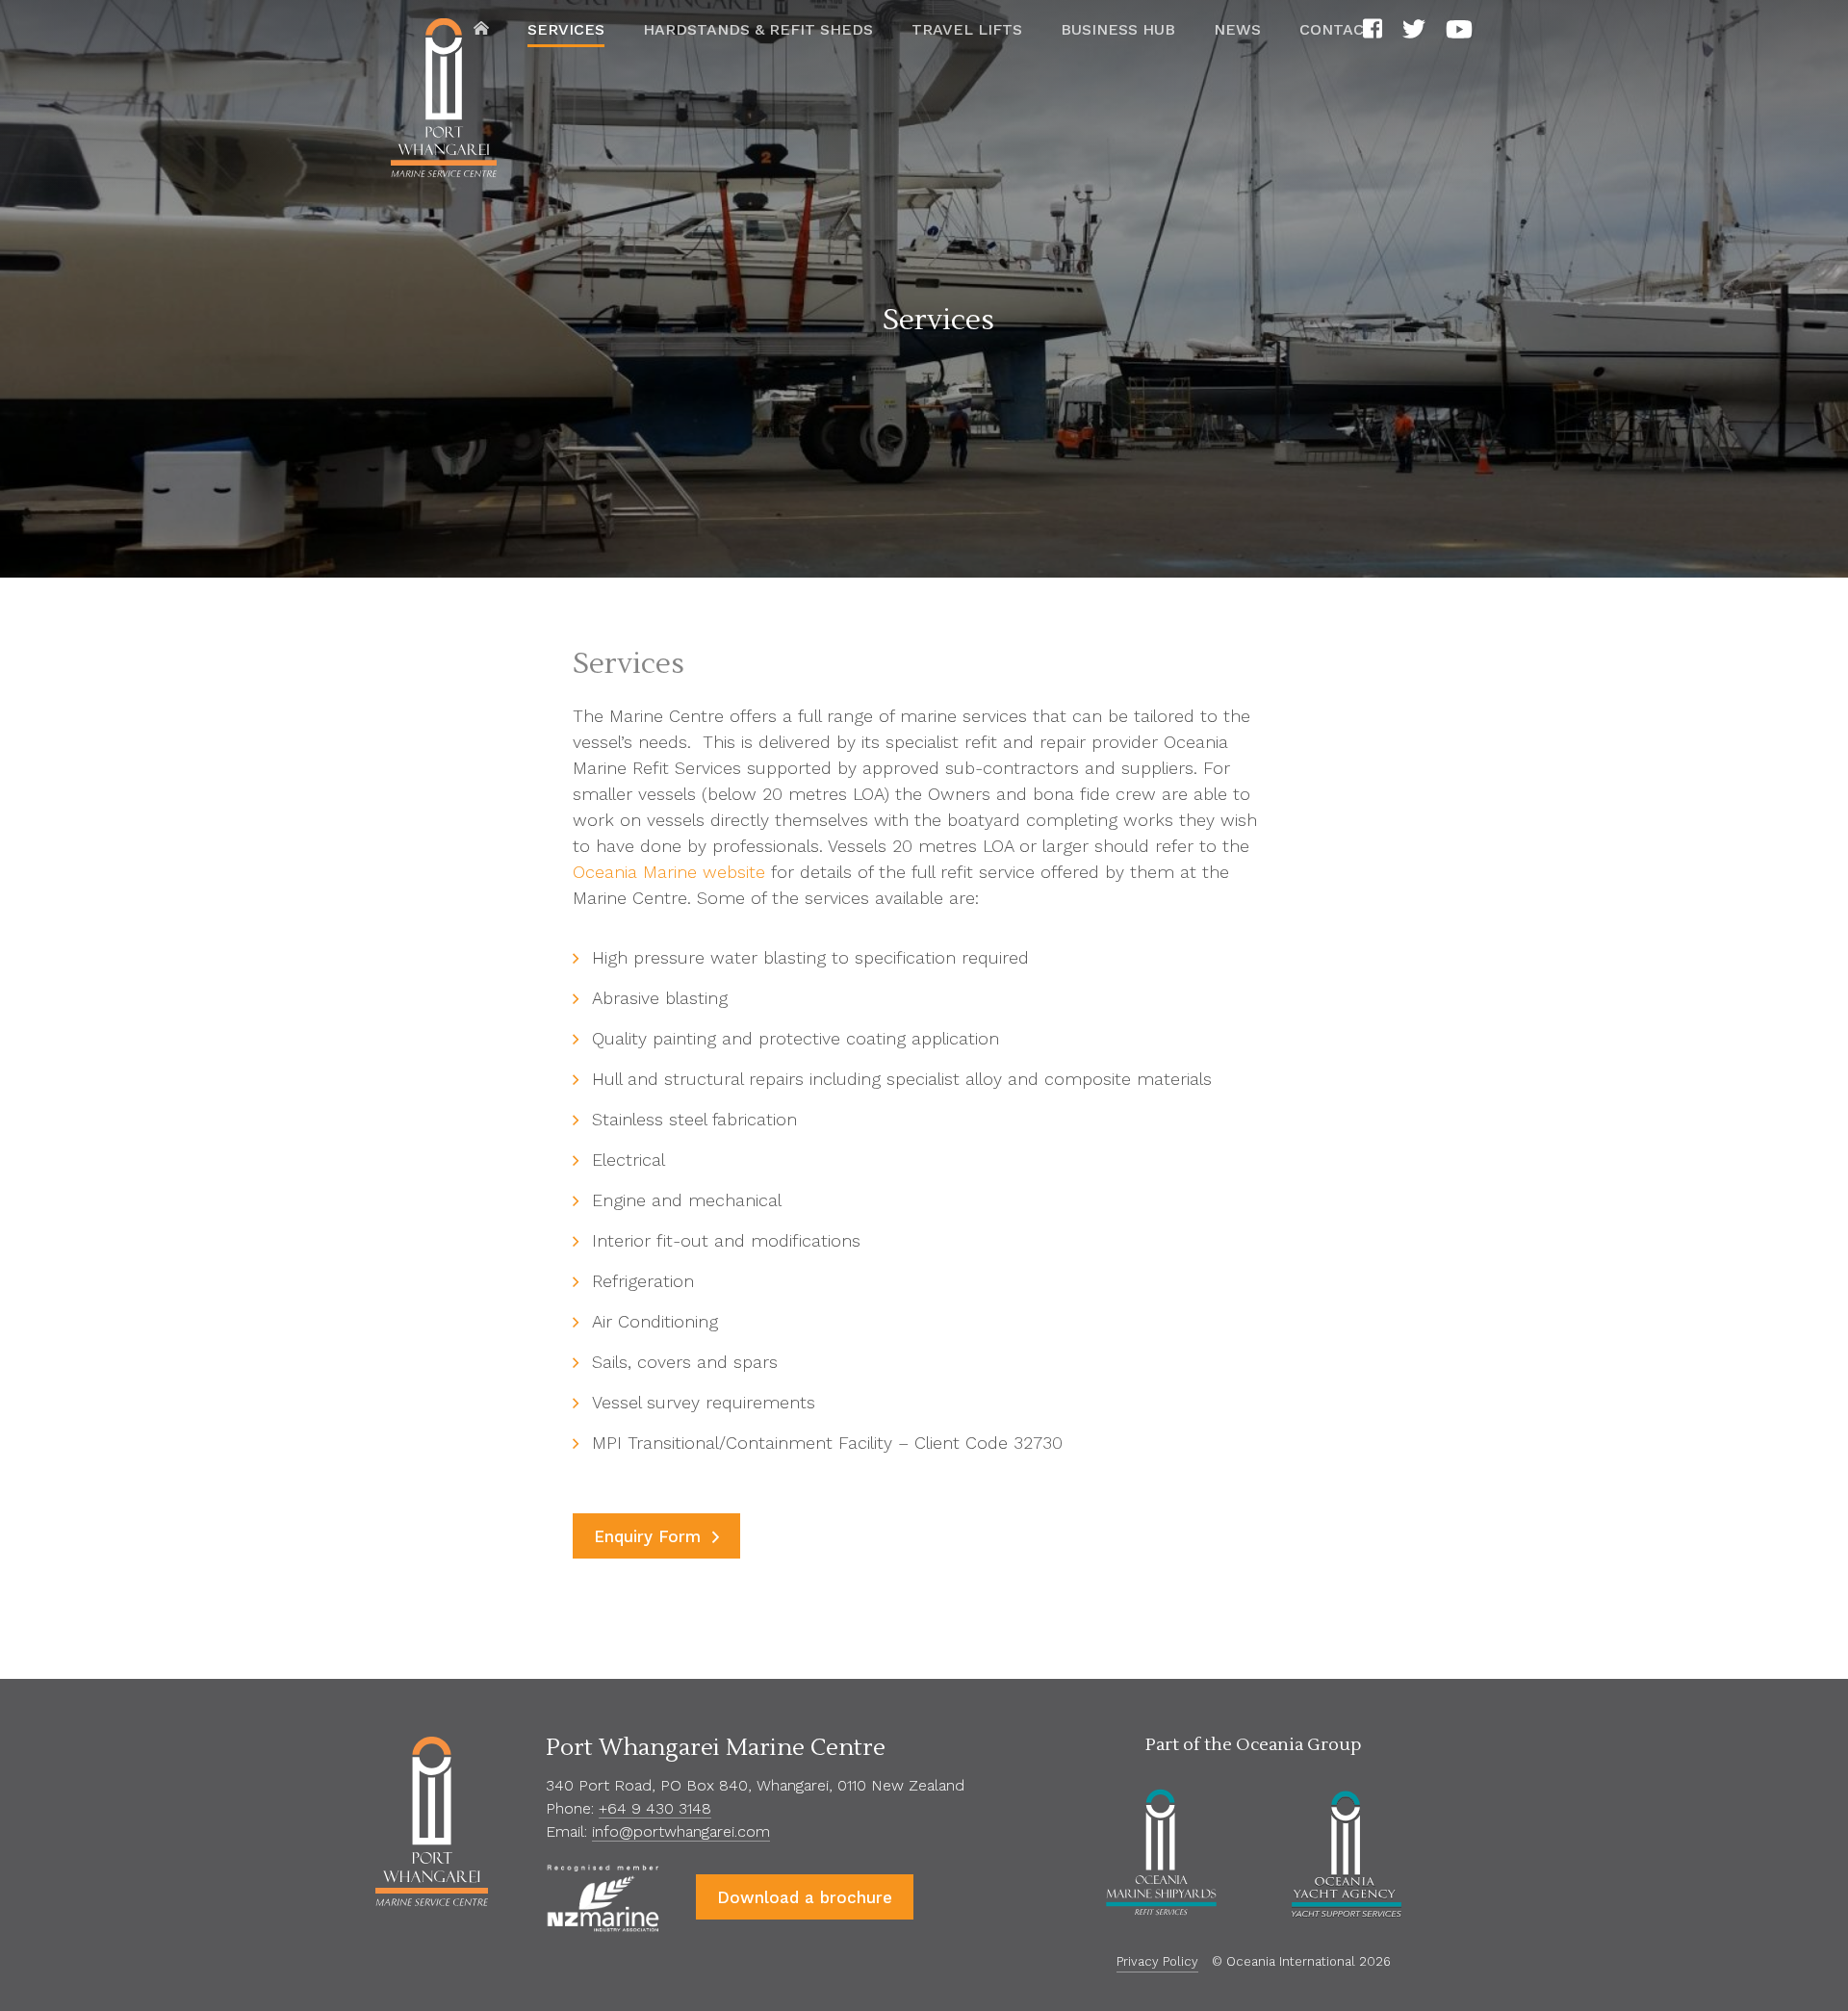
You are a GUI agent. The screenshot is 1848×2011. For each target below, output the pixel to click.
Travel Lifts (967, 29)
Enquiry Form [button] (650, 1536)
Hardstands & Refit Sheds (758, 29)
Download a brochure (805, 1897)
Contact (1337, 29)
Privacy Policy (1157, 1961)
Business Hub (1118, 29)
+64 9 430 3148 (655, 1808)
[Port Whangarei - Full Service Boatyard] (444, 102)
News (1237, 29)
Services (566, 29)
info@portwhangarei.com (681, 1831)
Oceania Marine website (669, 872)
